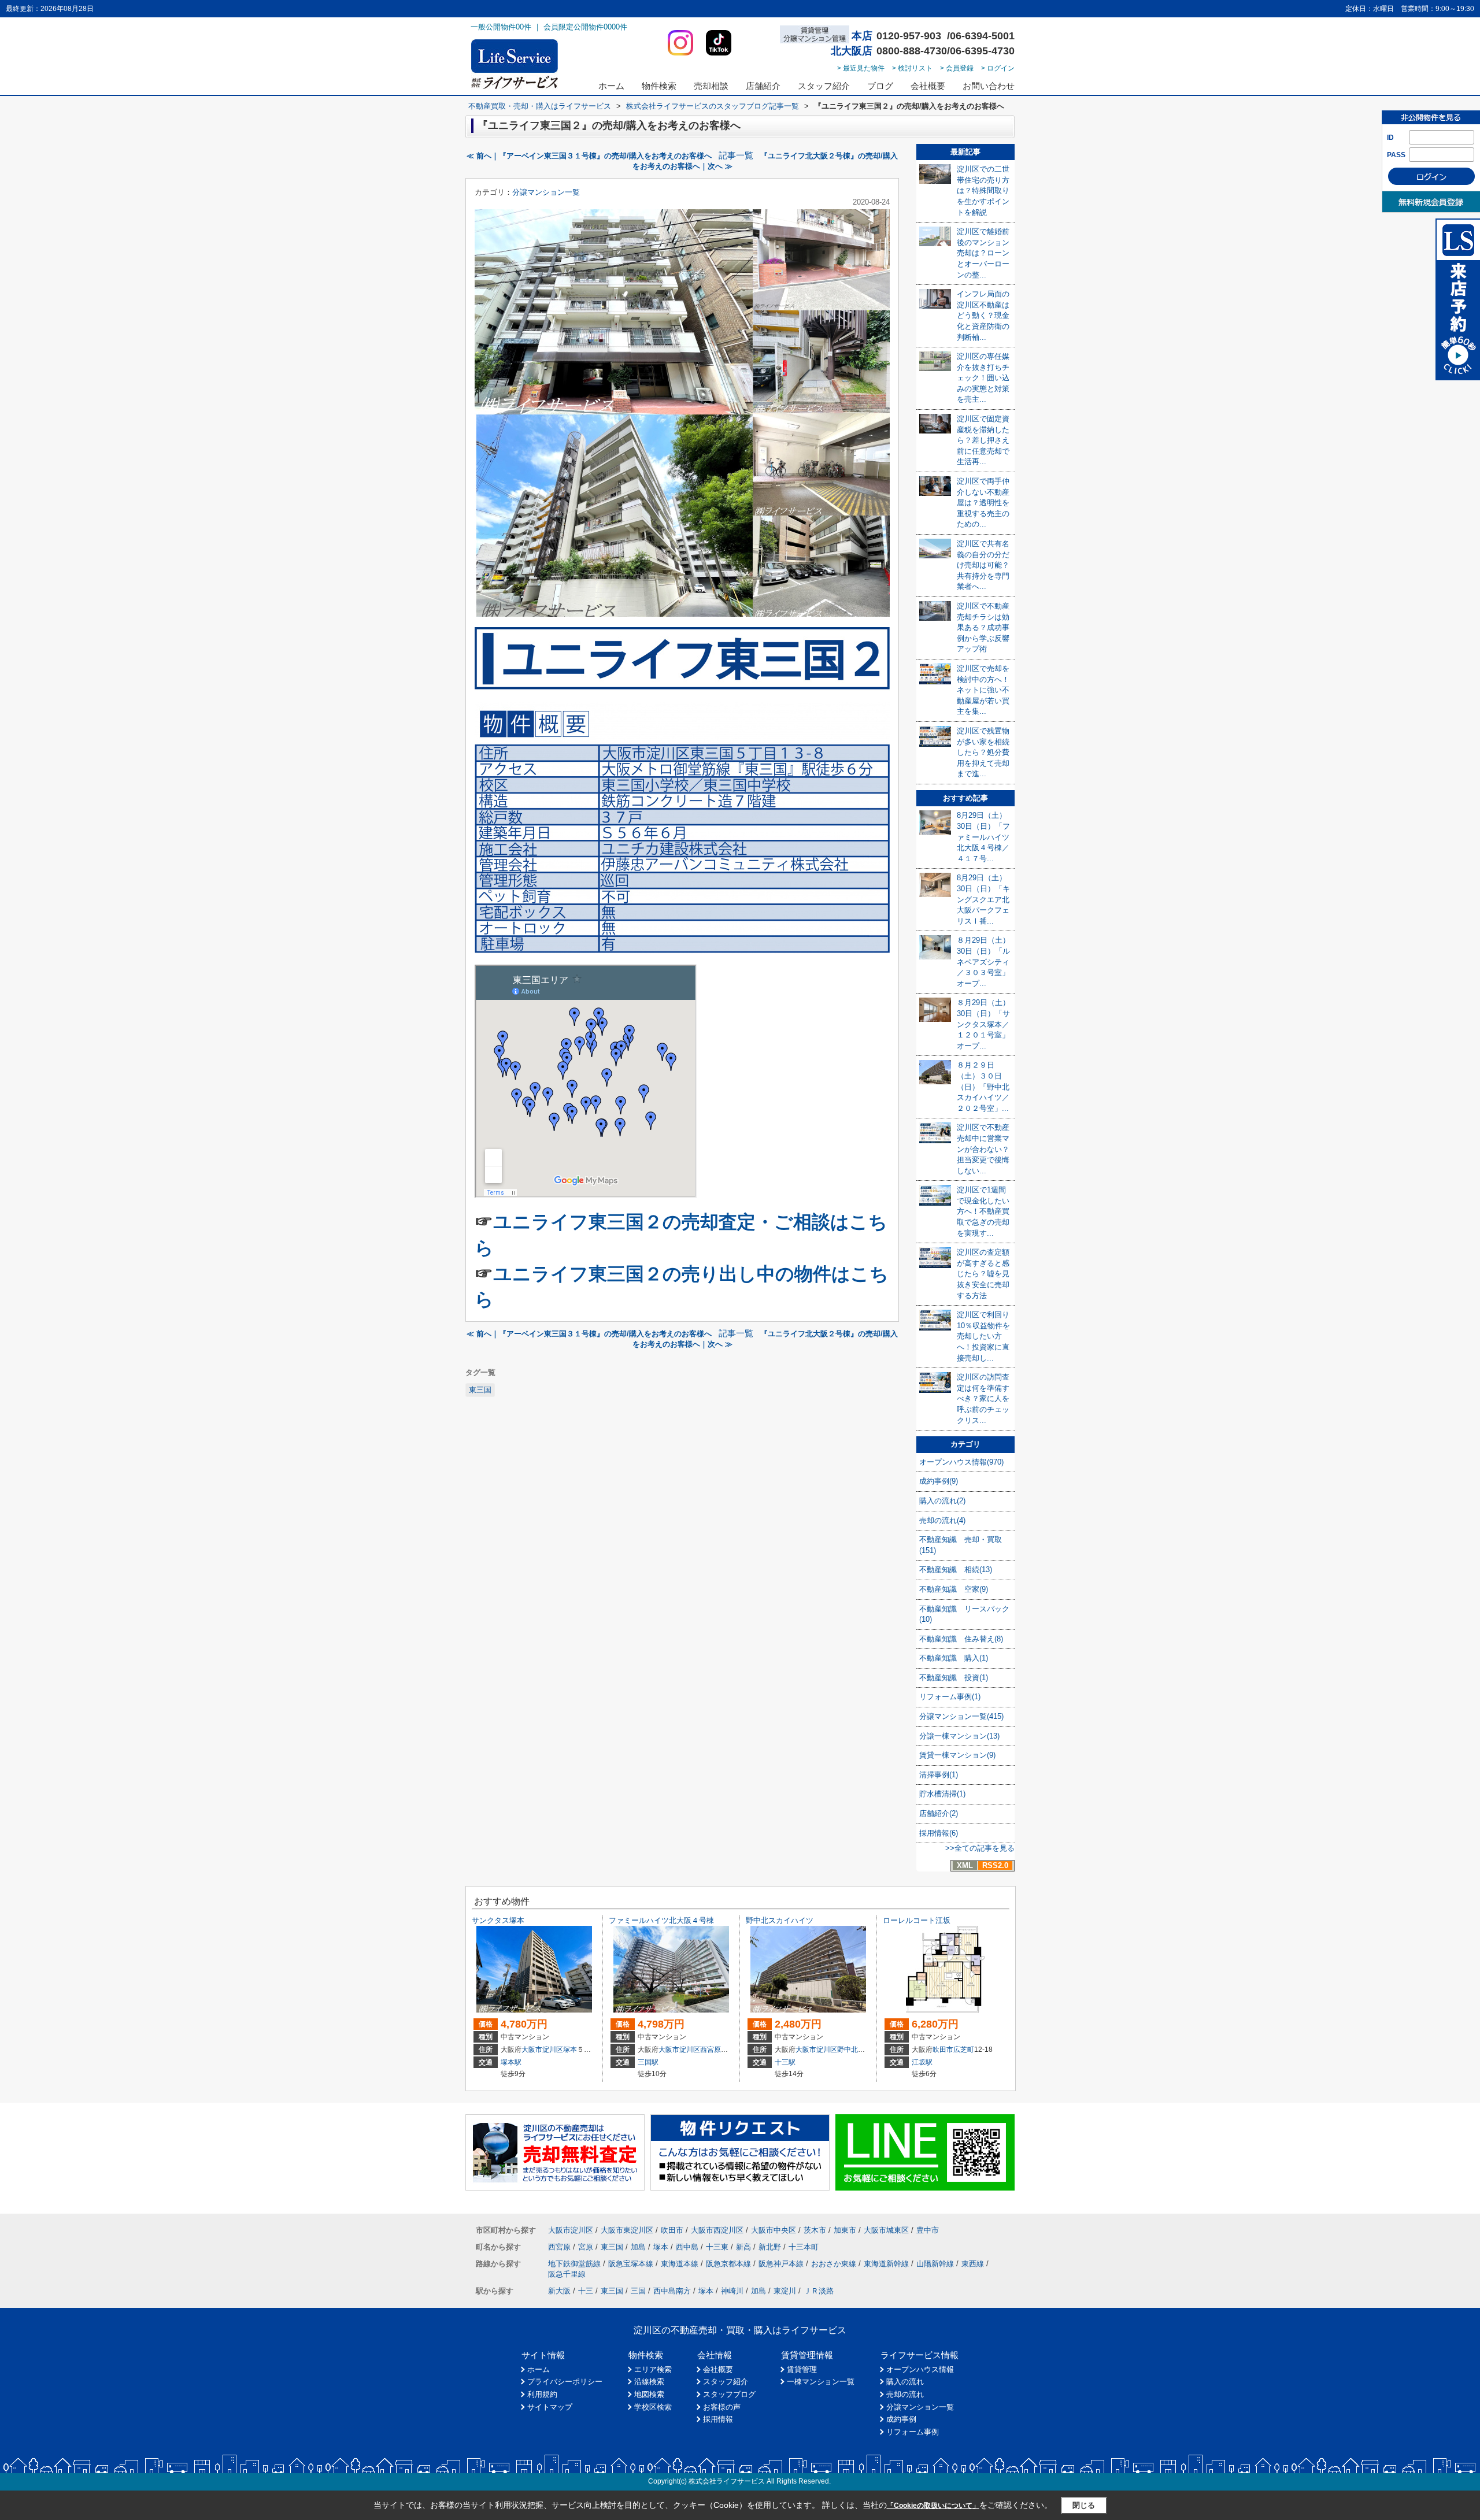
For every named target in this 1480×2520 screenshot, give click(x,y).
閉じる (1084, 2505)
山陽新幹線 (935, 2264)
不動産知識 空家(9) (954, 1589)
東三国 (480, 1390)
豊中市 (928, 2230)
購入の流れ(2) (942, 1501)
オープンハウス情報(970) (961, 1462)
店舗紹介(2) (939, 1813)
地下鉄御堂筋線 (574, 2264)
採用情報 (718, 2419)
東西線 (973, 2264)
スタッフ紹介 (824, 86)
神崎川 (732, 2291)
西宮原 (711, 2050)
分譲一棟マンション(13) (959, 1736)
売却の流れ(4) (942, 1520)
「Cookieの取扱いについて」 (933, 2506)
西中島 (687, 2247)
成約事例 (901, 2419)
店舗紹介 (763, 86)
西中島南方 (672, 2291)
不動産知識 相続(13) (956, 1570)
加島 (638, 2247)
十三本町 (804, 2247)
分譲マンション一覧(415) (961, 1716)
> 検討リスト (912, 68)
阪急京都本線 (728, 2264)
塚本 (570, 2050)
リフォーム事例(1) (950, 1697)
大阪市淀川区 (542, 2050)
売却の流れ (905, 2394)
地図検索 (649, 2394)
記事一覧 (736, 155)
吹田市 (943, 2050)
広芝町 (964, 2050)
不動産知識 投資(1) (954, 1678)
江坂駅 (922, 2062)
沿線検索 (649, 2382)
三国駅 (648, 2062)
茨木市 (815, 2230)
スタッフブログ (729, 2394)
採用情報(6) (939, 1833)
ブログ (880, 86)
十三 (586, 2291)
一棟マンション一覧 (821, 2382)
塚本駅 (511, 2062)
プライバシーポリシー (565, 2382)
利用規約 (542, 2394)
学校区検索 (653, 2407)
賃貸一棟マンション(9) (957, 1755)
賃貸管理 (802, 2369)
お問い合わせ (989, 86)
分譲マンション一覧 (546, 192)
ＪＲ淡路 (819, 2291)
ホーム (611, 86)
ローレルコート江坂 (917, 1920)
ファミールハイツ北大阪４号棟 (661, 1920)
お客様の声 (722, 2407)
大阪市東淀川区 (627, 2230)
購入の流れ (905, 2382)
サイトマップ (550, 2407)
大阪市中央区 (774, 2230)
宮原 (586, 2247)
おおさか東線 (834, 2264)
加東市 (845, 2230)
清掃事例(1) (939, 1775)
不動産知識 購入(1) (954, 1658)
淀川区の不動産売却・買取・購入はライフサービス (740, 2330)
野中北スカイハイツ (780, 1920)
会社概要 (928, 86)
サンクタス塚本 (498, 1920)
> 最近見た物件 (861, 68)
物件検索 (659, 86)
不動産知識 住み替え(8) (961, 1639)
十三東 (717, 2247)
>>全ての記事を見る (980, 1848)
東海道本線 (680, 2264)
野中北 (848, 2050)
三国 (638, 2291)
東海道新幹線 (886, 2264)
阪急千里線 (567, 2274)
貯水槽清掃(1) (942, 1794)
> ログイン (998, 68)
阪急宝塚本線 (631, 2264)
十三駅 (785, 2062)
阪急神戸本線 (781, 2264)
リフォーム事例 (913, 2432)
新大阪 (559, 2291)
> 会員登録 (957, 68)
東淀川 (785, 2291)
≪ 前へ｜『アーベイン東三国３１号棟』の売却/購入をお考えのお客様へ (589, 156)
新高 (743, 2247)
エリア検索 (653, 2369)
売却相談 (711, 86)
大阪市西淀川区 (717, 2230)
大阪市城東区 (886, 2230)
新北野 (770, 2247)
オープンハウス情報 (920, 2369)
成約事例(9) (939, 1481)
